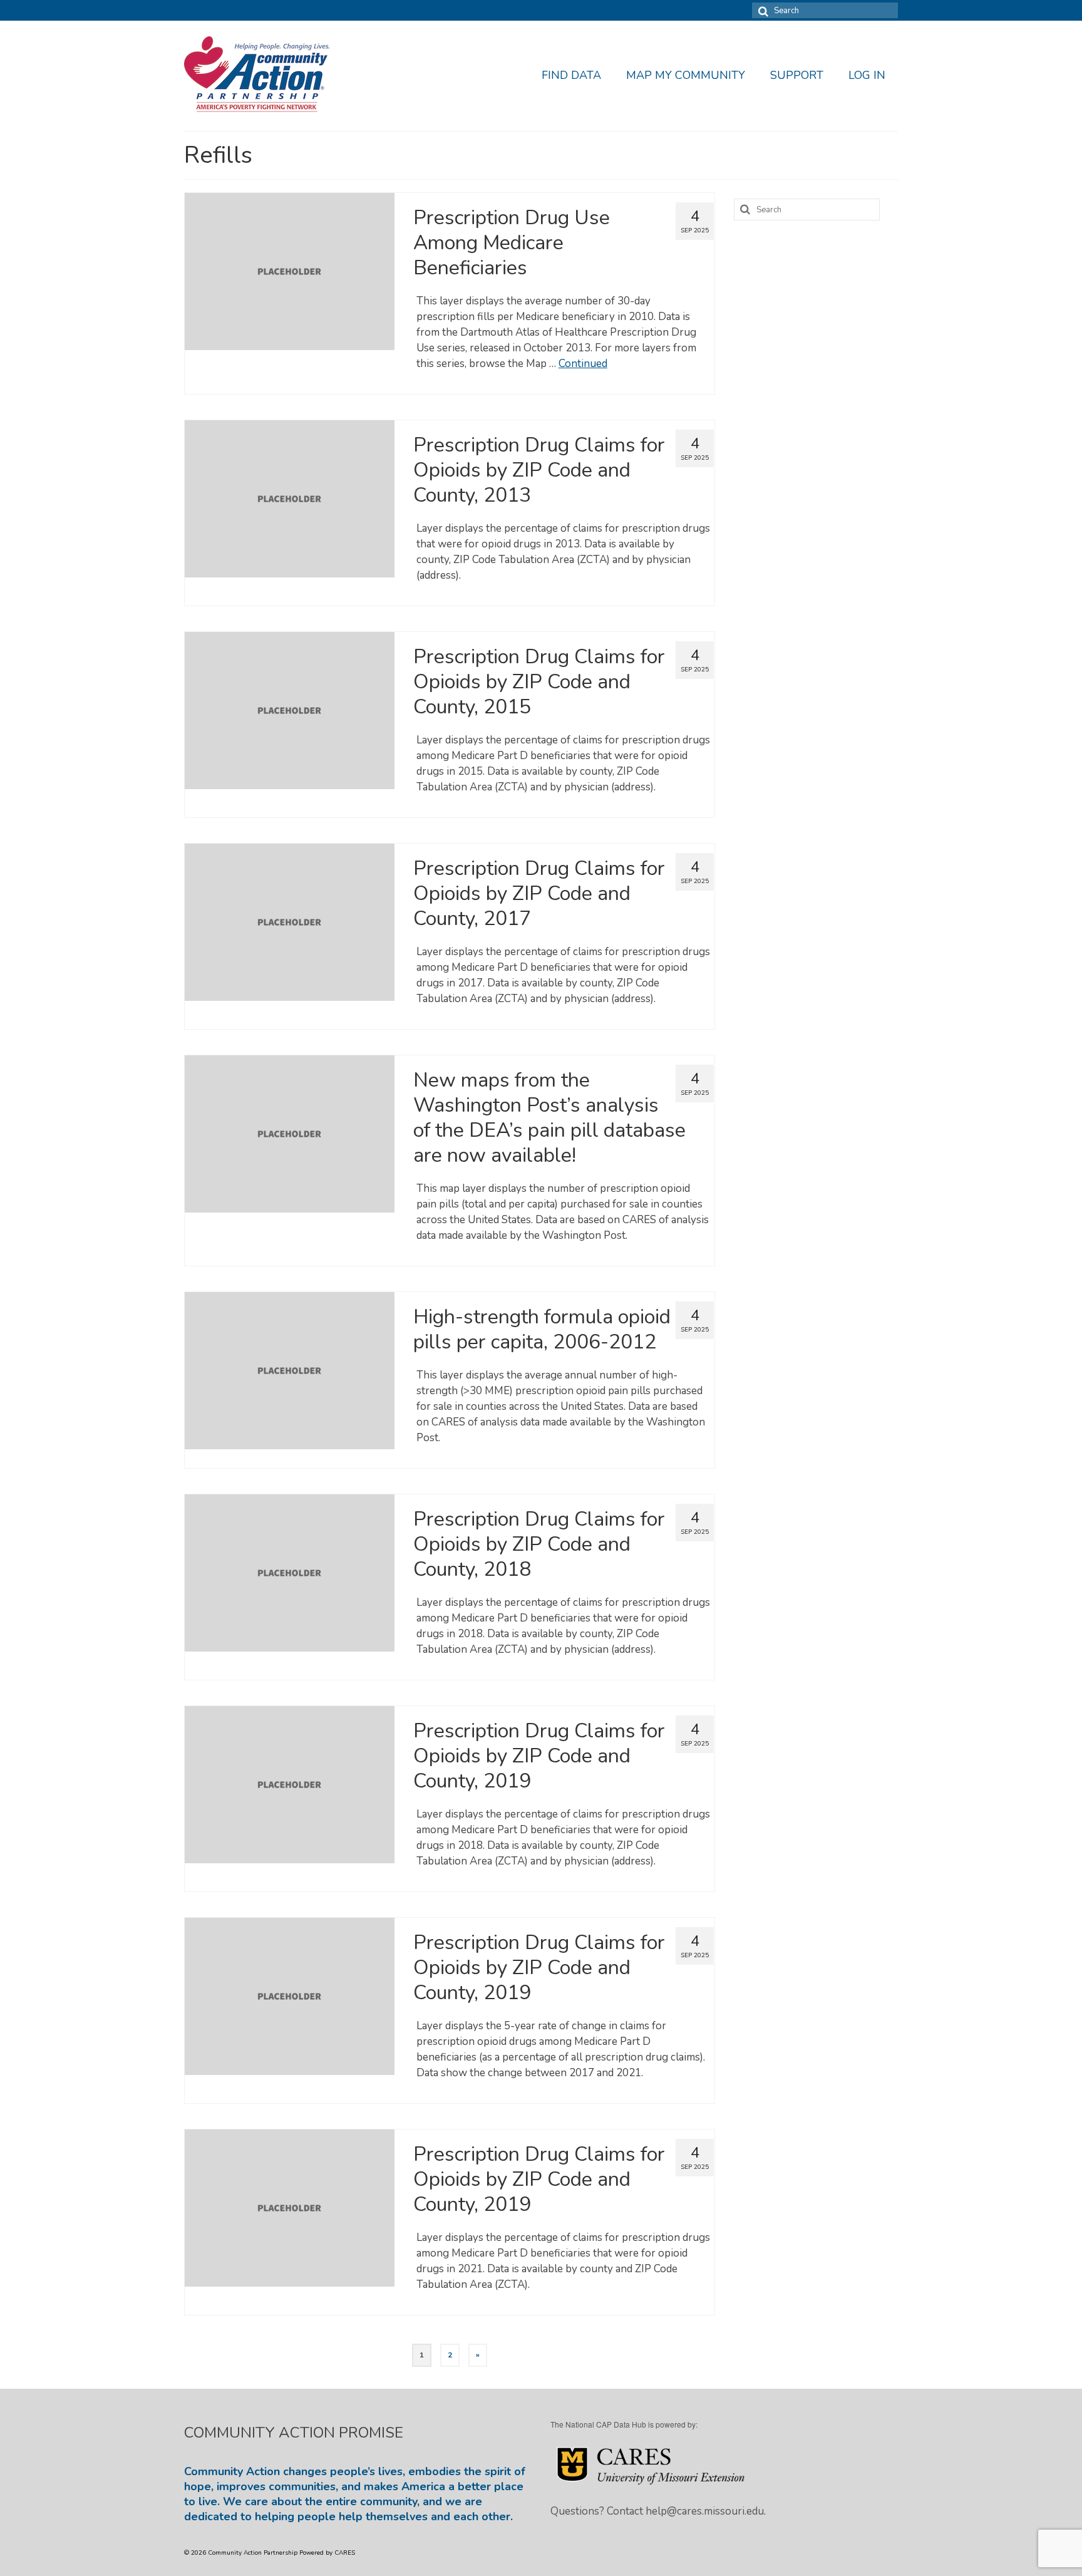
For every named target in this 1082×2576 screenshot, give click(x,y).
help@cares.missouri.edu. (706, 2511)
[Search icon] (761, 10)
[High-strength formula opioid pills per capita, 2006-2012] (290, 1370)
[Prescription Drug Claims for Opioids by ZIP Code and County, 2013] (290, 498)
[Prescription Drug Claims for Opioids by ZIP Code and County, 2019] (290, 1784)
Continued (583, 364)
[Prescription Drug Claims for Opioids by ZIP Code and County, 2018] (290, 1572)
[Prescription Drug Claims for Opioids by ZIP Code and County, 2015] (290, 710)
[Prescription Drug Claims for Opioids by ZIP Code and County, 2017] (290, 922)
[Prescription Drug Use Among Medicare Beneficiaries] (290, 271)
